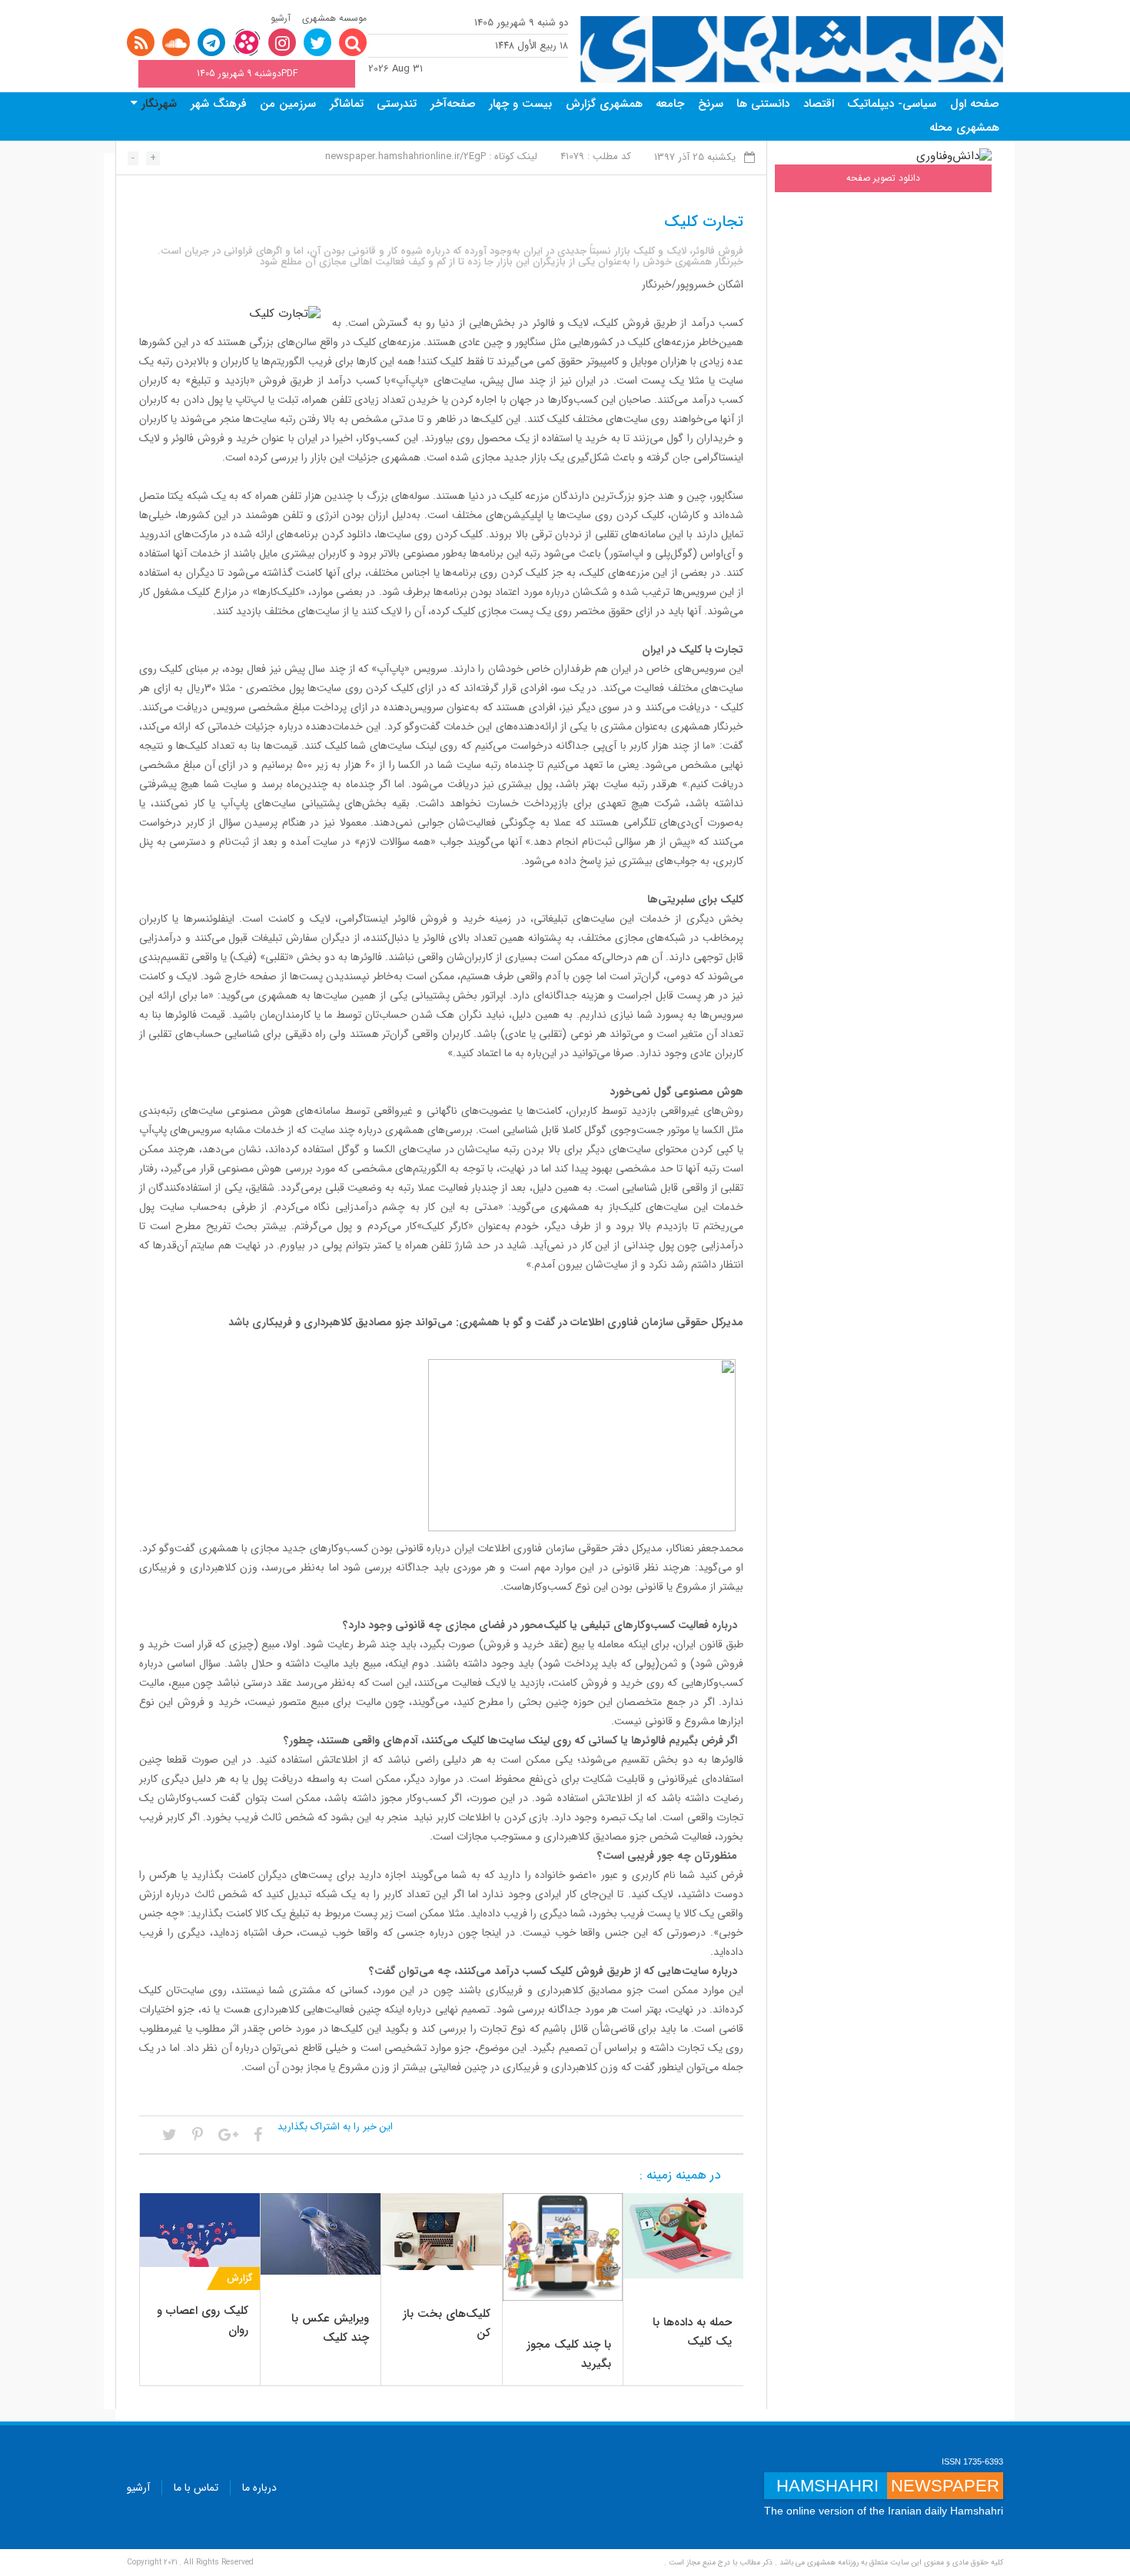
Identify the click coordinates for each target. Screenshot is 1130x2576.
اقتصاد (819, 104)
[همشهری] (792, 50)
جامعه (670, 104)
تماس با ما (196, 2488)
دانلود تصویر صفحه (883, 178)
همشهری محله (964, 128)
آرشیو (281, 18)
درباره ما (259, 2488)
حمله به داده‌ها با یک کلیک (692, 2332)
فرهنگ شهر (219, 104)
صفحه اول (975, 104)
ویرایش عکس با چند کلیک (330, 2328)
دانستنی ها (763, 104)
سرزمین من (288, 104)
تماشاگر (347, 104)
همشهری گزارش (604, 104)
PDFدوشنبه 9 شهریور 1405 (247, 73)
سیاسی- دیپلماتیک (892, 104)
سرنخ (711, 104)
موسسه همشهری (334, 18)
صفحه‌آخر (453, 104)
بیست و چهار (520, 104)
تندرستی (397, 104)
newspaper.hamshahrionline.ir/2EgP (405, 156)
